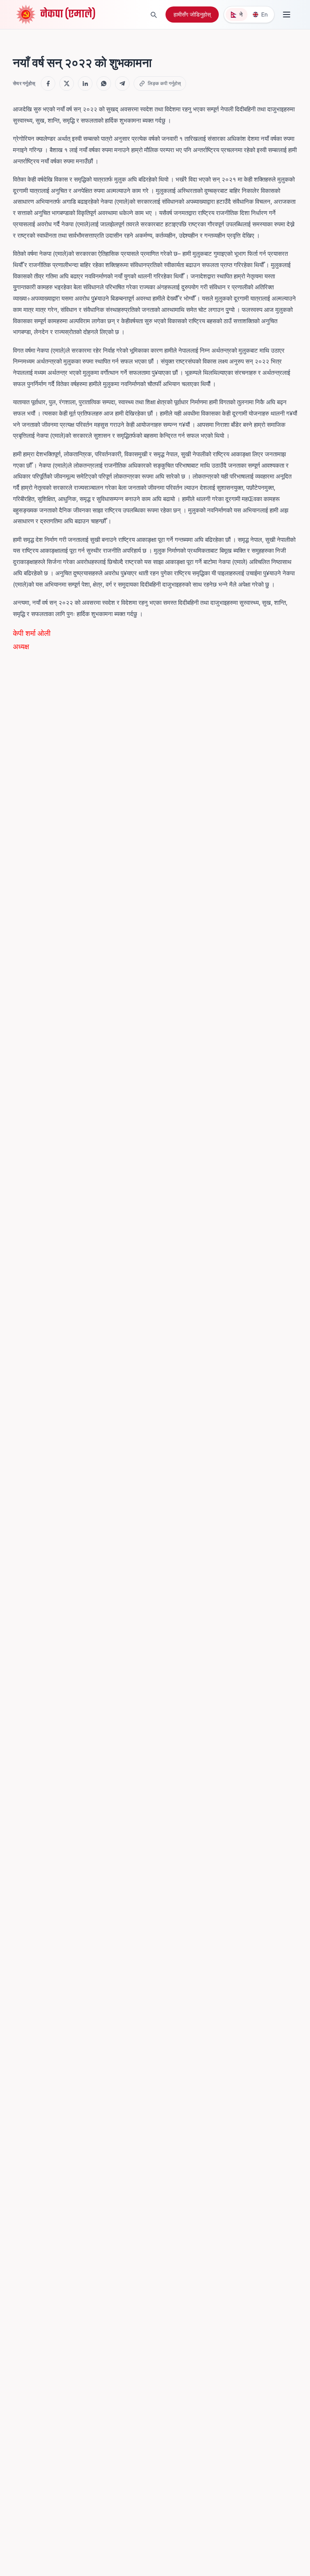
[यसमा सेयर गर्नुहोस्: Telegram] (122, 84)
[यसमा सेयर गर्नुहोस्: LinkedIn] (85, 84)
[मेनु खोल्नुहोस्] (287, 15)
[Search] (153, 15)
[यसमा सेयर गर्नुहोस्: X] (67, 84)
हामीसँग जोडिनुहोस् (192, 14)
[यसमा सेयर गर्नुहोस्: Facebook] (48, 84)
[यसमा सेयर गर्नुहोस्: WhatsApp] (104, 84)
